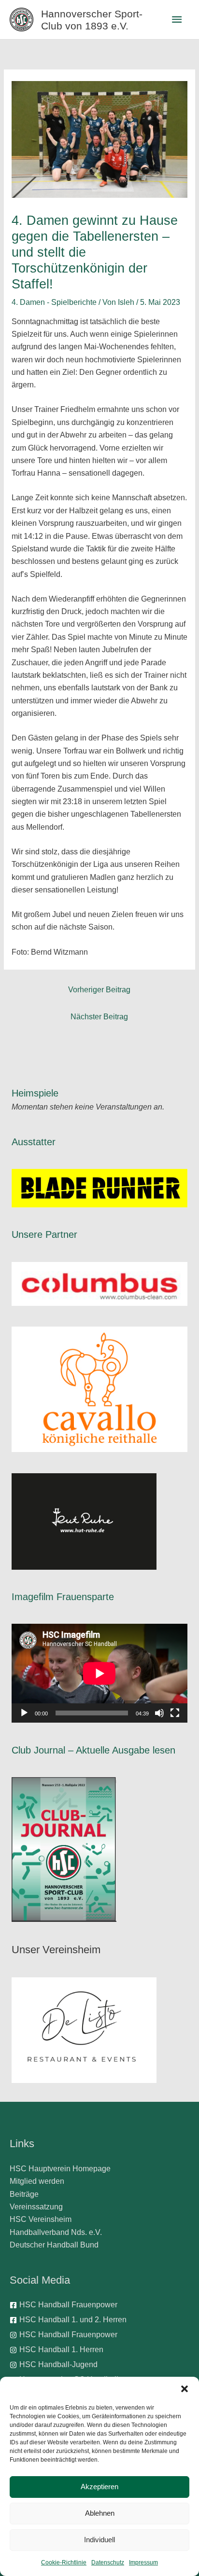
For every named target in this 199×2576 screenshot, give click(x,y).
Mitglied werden (37, 2181)
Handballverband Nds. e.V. (56, 2232)
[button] (185, 2389)
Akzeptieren (99, 2487)
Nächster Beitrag (99, 1017)
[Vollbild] (175, 1713)
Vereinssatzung (36, 2207)
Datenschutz (108, 2562)
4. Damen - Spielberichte (54, 302)
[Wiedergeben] (24, 1713)
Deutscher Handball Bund (54, 2245)
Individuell (99, 2540)
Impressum (143, 2562)
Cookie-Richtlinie (64, 2562)
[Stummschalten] (159, 1713)
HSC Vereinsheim (41, 2219)
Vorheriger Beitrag (99, 990)
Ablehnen (100, 2513)
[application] (99, 1673)
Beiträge (24, 2194)
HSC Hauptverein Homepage (60, 2169)
